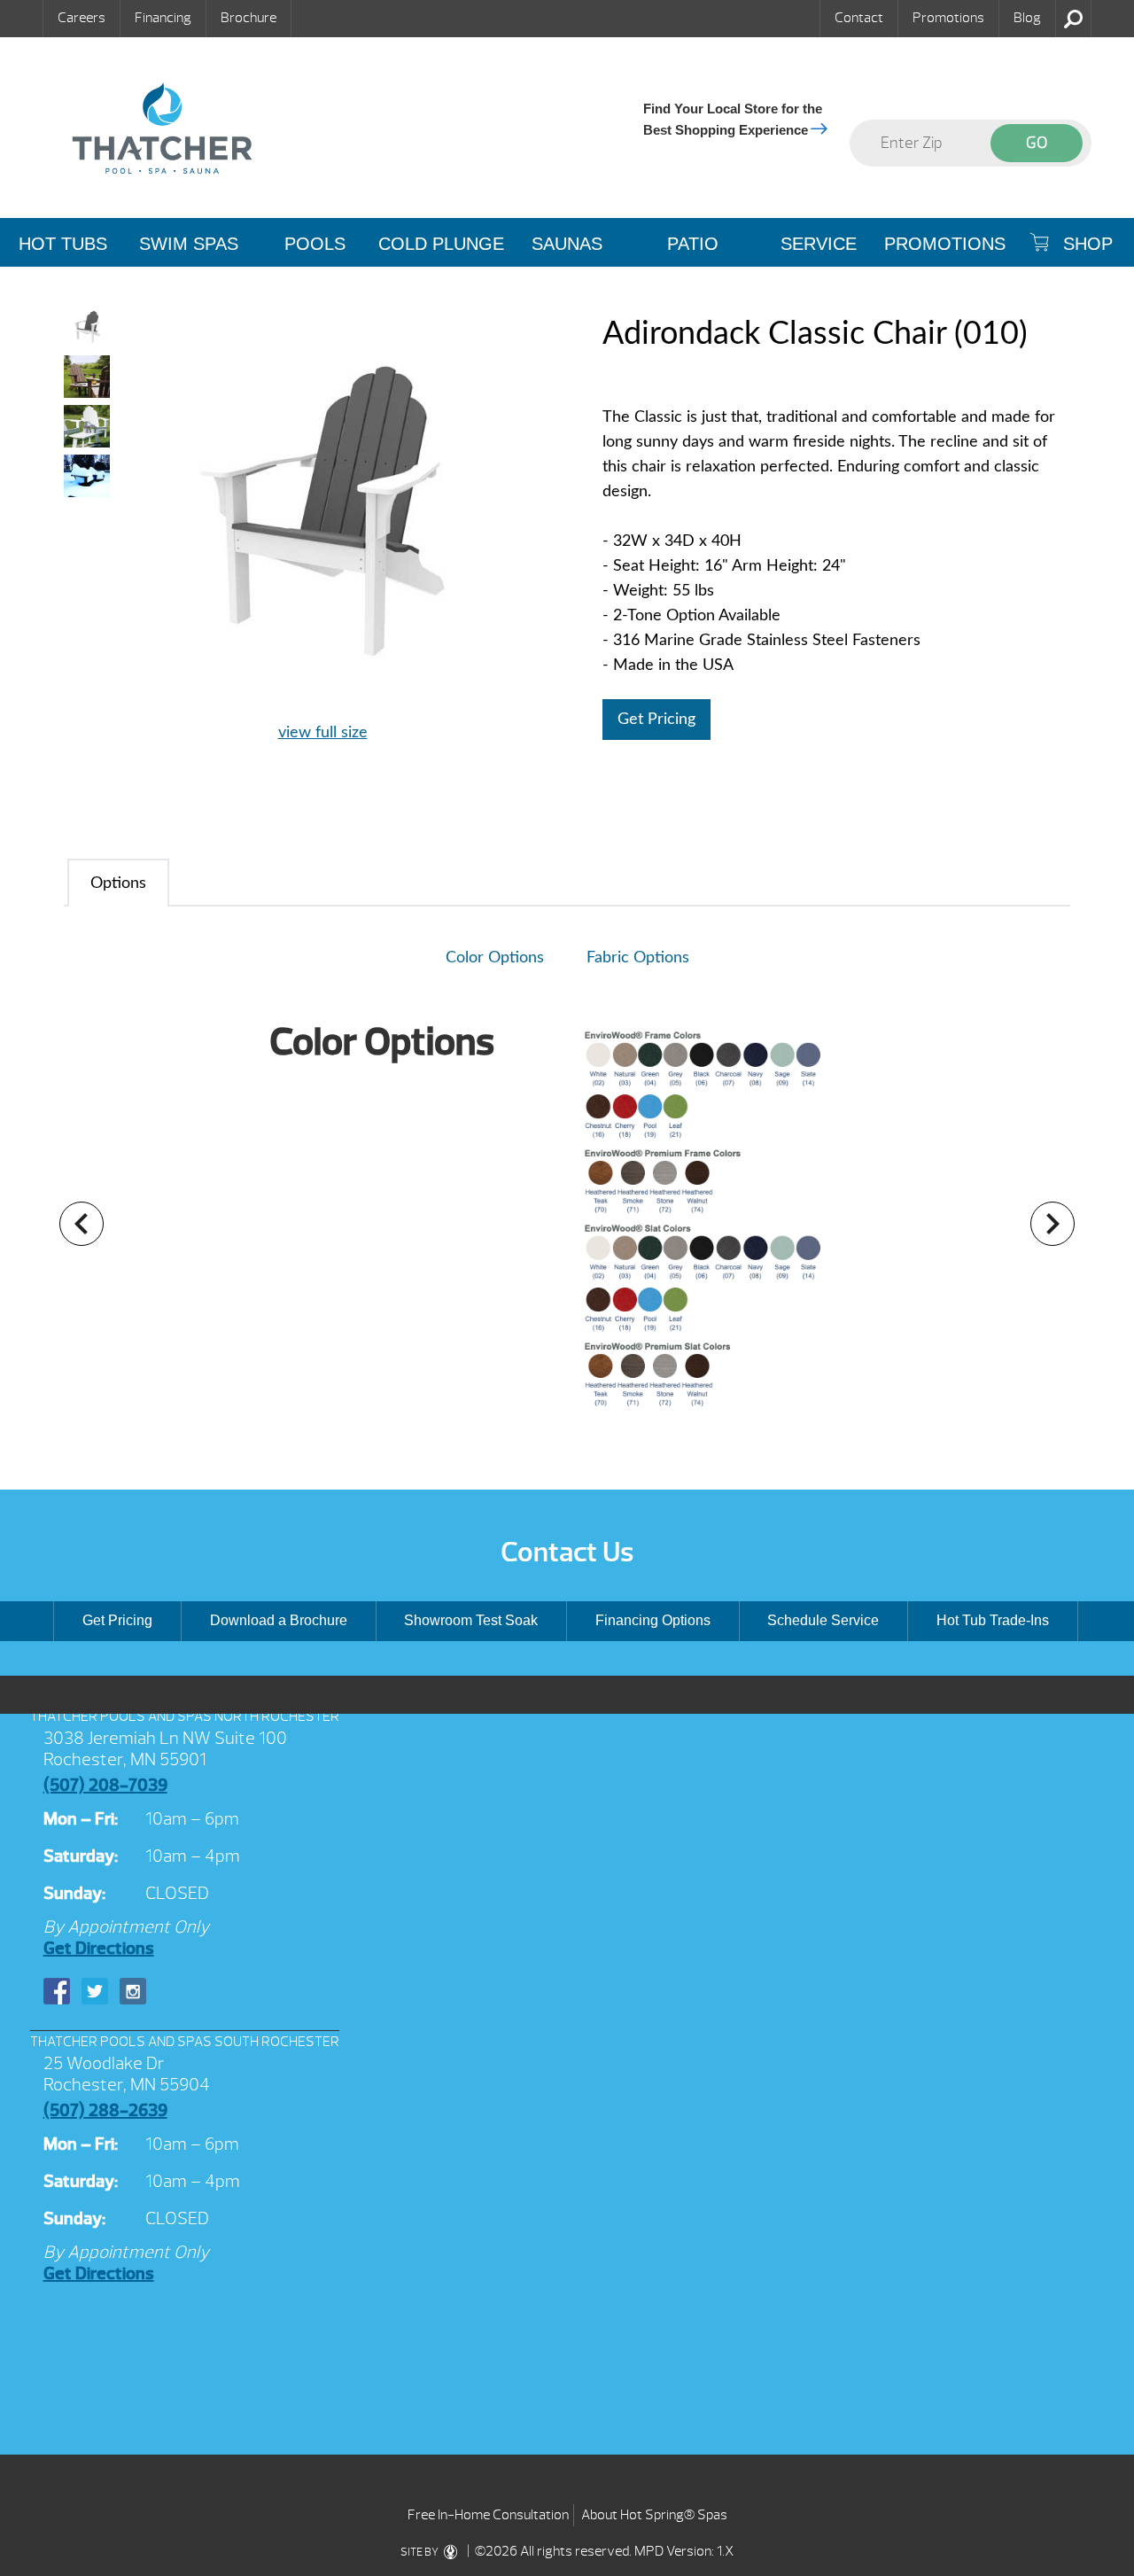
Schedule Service (823, 1620)
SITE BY (420, 2552)
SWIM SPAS (189, 244)
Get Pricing (656, 720)
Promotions (948, 18)
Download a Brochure (279, 1620)
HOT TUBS (63, 244)
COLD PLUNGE (441, 244)
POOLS (315, 244)
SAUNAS (567, 244)
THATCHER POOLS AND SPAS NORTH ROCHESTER (185, 1716)
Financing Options (653, 1620)
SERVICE (819, 244)
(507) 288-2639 (105, 2110)
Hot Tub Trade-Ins (993, 1620)
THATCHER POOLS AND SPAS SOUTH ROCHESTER (185, 2042)
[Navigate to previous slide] (82, 1224)
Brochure (249, 18)
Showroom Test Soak (471, 1620)
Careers (82, 18)
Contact (859, 18)
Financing (163, 18)
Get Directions (99, 1948)
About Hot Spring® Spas (654, 2515)
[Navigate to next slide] (1052, 1224)
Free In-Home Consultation (488, 2515)
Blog (1027, 18)
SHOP (1085, 244)
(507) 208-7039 (105, 1785)
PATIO (693, 244)
